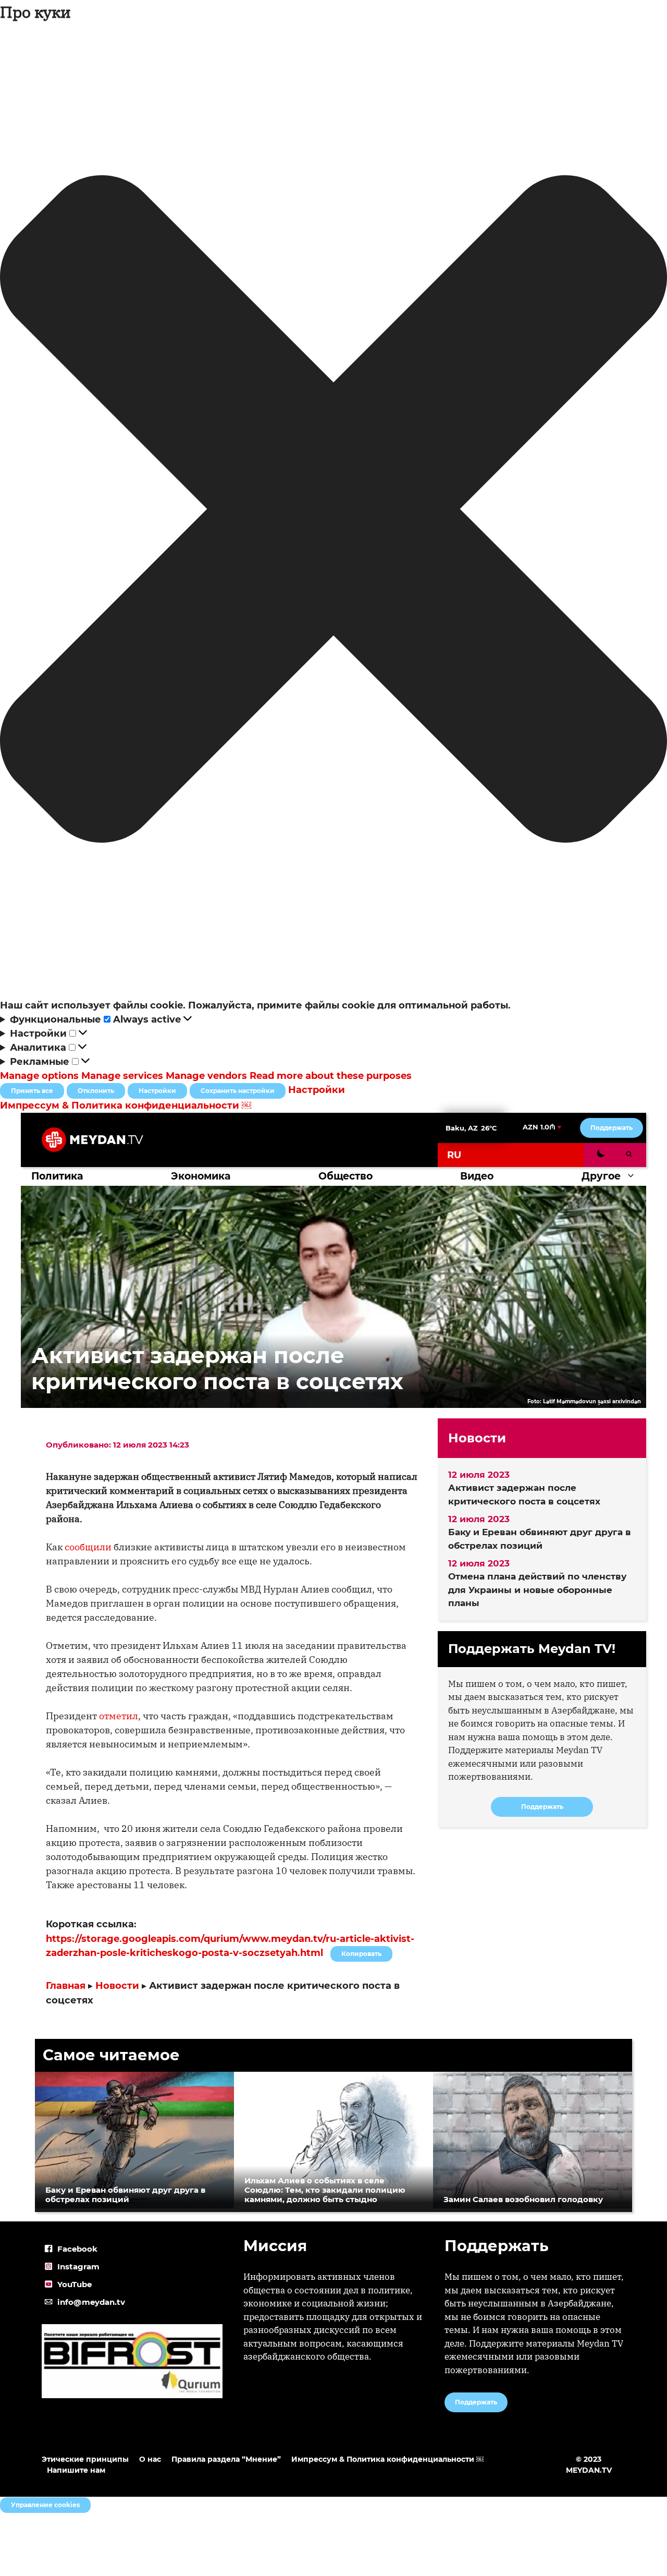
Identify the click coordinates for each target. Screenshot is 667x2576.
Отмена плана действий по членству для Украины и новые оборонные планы (537, 1590)
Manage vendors (206, 1076)
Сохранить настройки (238, 1091)
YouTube (75, 2284)
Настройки (157, 1091)
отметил (119, 1716)
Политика (57, 1176)
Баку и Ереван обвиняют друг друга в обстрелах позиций (540, 1539)
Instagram (78, 2267)
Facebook (77, 2249)
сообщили (88, 1547)
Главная (66, 1986)
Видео (477, 1176)
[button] (333, 511)
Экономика (201, 1176)
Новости (117, 1986)
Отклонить (96, 1091)
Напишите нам (76, 2470)
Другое (601, 1176)
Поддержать (612, 1128)
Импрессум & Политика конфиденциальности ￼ (126, 1105)
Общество (345, 1176)
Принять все (32, 1091)
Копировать (359, 1952)
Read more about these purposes (331, 1076)
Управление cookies (45, 2505)
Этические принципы (85, 2459)
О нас (150, 2459)
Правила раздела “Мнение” (226, 2459)
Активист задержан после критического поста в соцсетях (524, 1494)
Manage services (122, 1076)
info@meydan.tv (91, 2302)
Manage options (39, 1076)
